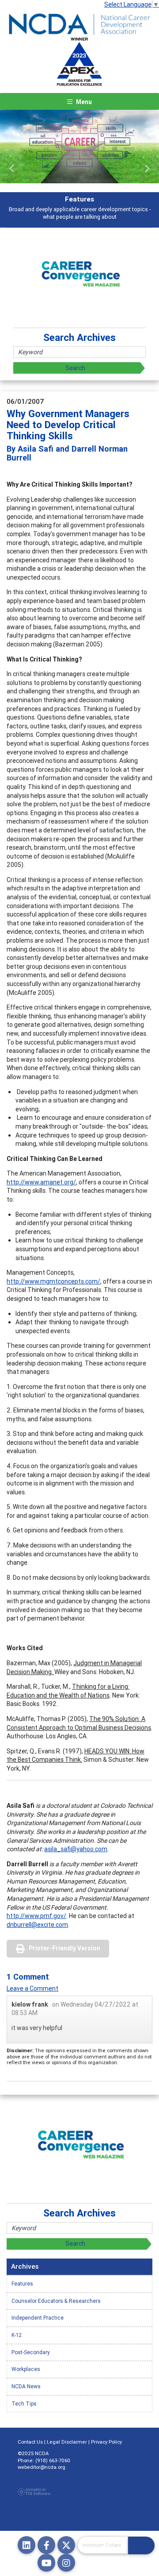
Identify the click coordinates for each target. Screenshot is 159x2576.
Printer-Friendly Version (64, 1948)
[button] (12, 169)
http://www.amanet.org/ (41, 1182)
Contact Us (30, 2442)
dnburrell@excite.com (37, 1925)
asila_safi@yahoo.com (76, 1849)
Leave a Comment (32, 1988)
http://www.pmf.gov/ (36, 1916)
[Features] (79, 147)
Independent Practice (38, 2318)
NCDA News (26, 2386)
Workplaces (26, 2369)
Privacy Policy (106, 2442)
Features (22, 2284)
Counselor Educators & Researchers (56, 2301)
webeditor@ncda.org (42, 2467)
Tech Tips (24, 2404)
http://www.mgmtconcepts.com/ (53, 1281)
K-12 (17, 2335)
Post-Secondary (31, 2352)
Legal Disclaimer (67, 2442)
